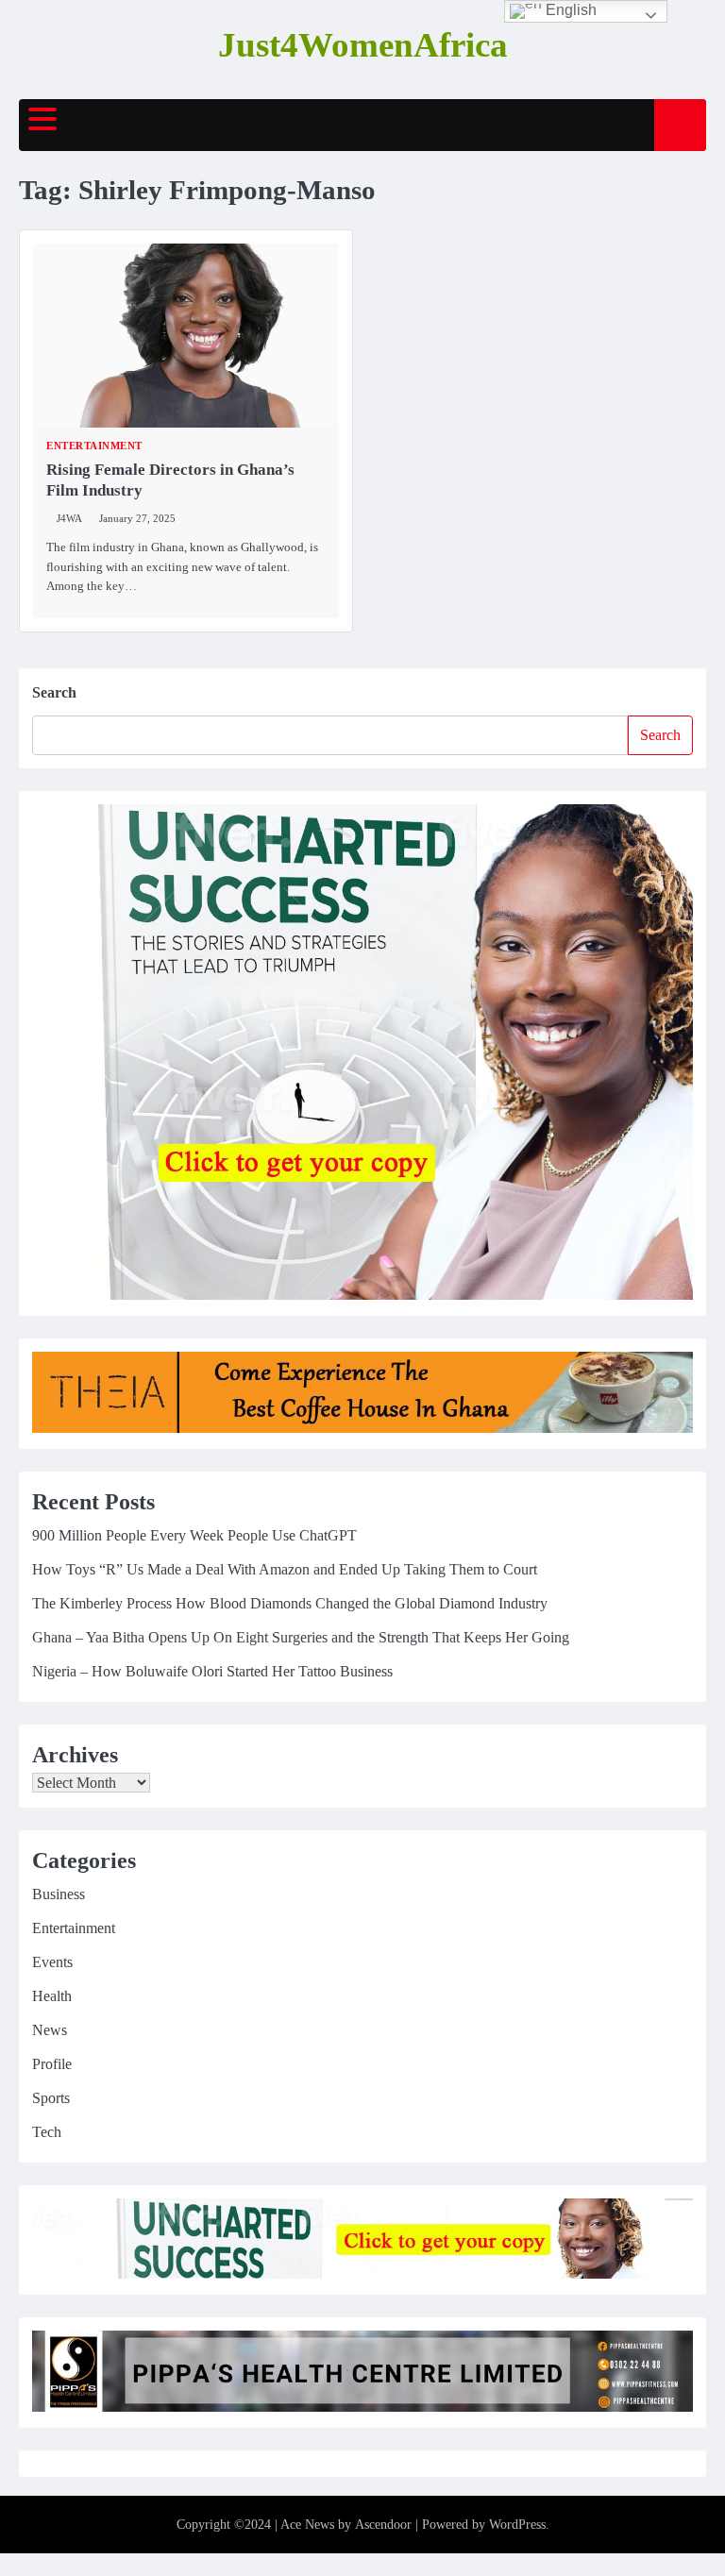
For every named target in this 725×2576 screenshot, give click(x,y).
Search (54, 692)
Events (52, 1962)
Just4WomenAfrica (363, 45)
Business (59, 1894)
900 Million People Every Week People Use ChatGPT (194, 1535)
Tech (47, 2132)
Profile (52, 2064)
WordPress (517, 2525)
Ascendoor (383, 2525)
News (50, 2030)
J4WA (69, 518)
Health (52, 1996)
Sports (51, 2098)
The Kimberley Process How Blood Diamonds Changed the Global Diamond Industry (290, 1603)
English (569, 10)
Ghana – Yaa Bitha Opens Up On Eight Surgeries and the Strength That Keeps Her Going (301, 1637)
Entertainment (94, 446)
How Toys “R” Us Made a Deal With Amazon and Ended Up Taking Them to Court (285, 1569)
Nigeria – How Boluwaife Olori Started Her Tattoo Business (212, 1671)
